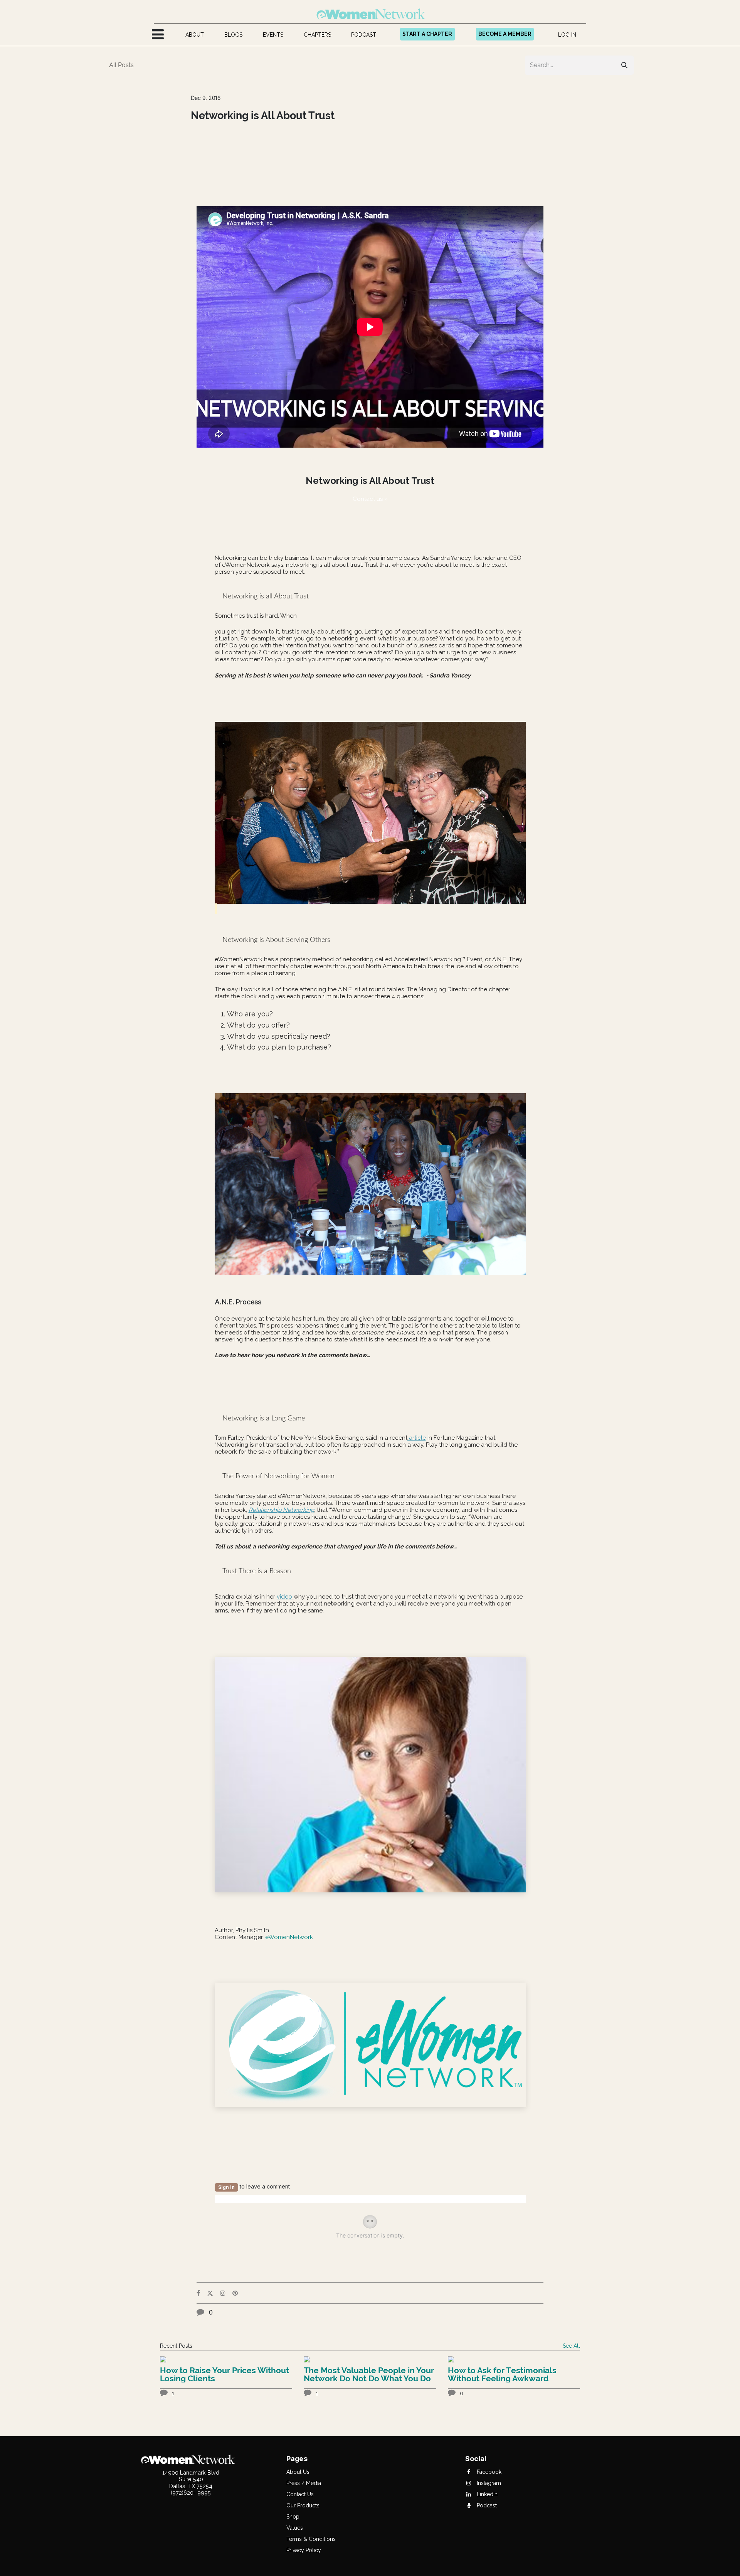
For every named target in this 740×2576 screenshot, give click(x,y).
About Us (298, 2472)
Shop (293, 2517)
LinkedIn (486, 2494)
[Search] (624, 65)
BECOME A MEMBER (505, 34)
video (285, 1597)
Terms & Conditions (311, 2539)
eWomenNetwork (289, 1937)
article (417, 1438)
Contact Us (300, 2494)
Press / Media (304, 2483)
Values (295, 2528)
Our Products (303, 2505)
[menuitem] (195, 35)
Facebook (488, 2472)
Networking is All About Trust (263, 116)
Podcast (486, 2505)
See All (571, 2346)
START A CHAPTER (427, 34)
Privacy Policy (304, 2550)
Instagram (488, 2483)
